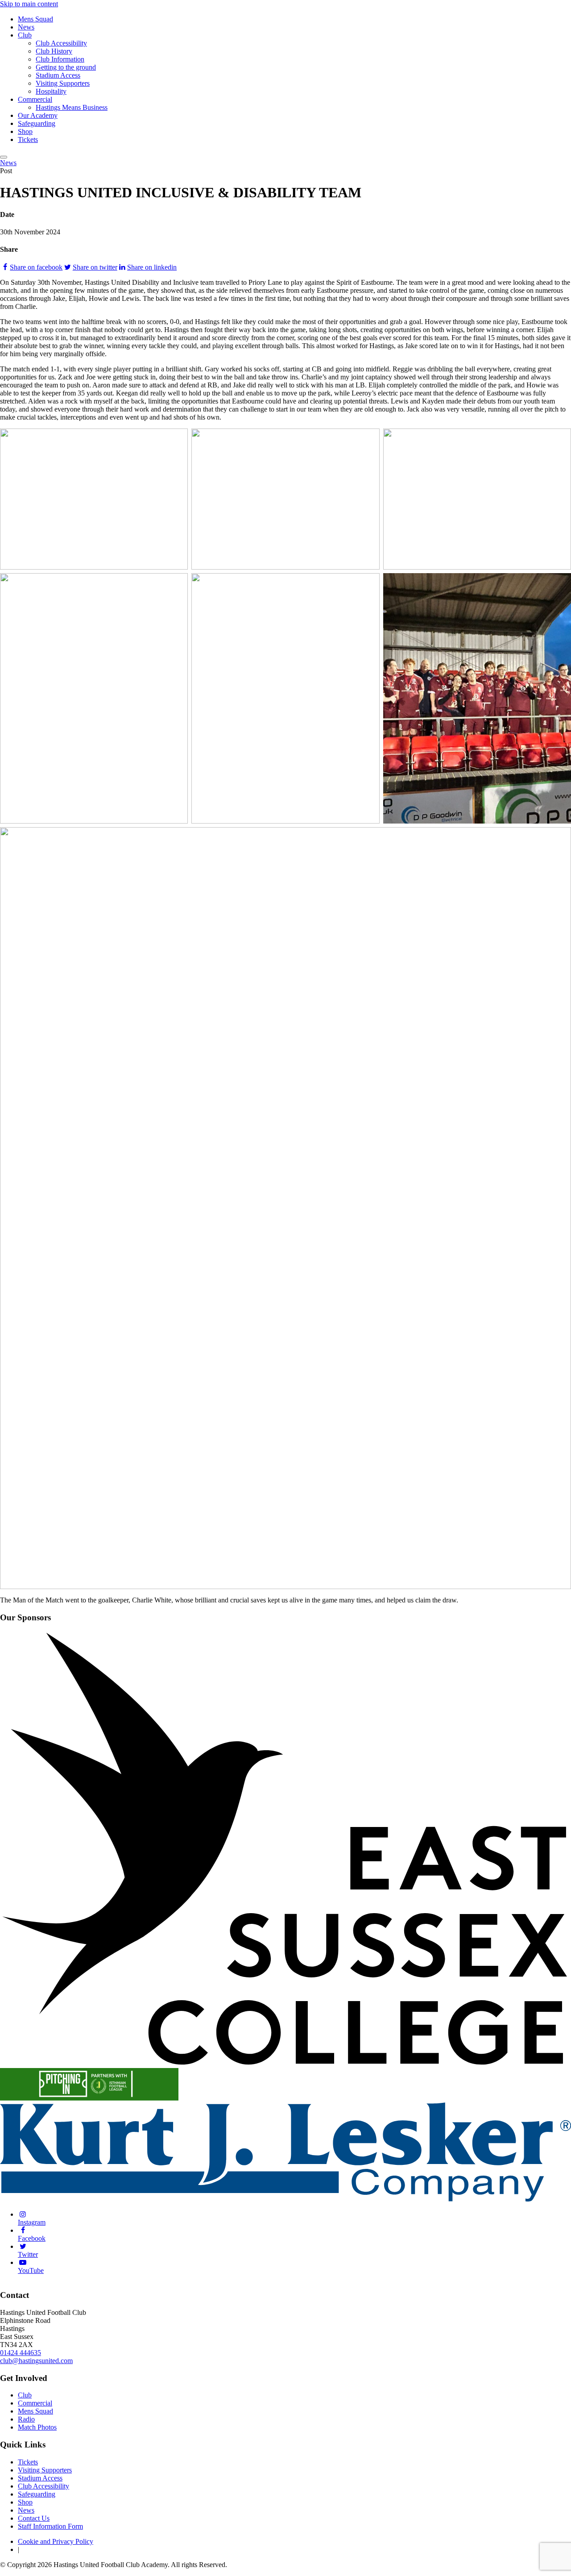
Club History (54, 51)
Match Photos (37, 2427)
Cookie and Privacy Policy (56, 2541)
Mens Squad (35, 19)
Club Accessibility (61, 43)
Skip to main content (29, 4)
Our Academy (38, 115)
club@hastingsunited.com (36, 2361)
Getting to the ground (66, 67)
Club (25, 35)
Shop (25, 131)
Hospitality (51, 91)
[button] (4, 157)
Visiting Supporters (63, 83)
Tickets (28, 139)
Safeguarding (37, 123)
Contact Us (34, 2518)
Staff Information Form (50, 2526)
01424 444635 (21, 2353)
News (26, 27)
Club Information (60, 59)
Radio (26, 2419)
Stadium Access (58, 75)
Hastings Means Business (72, 107)
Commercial (35, 99)
